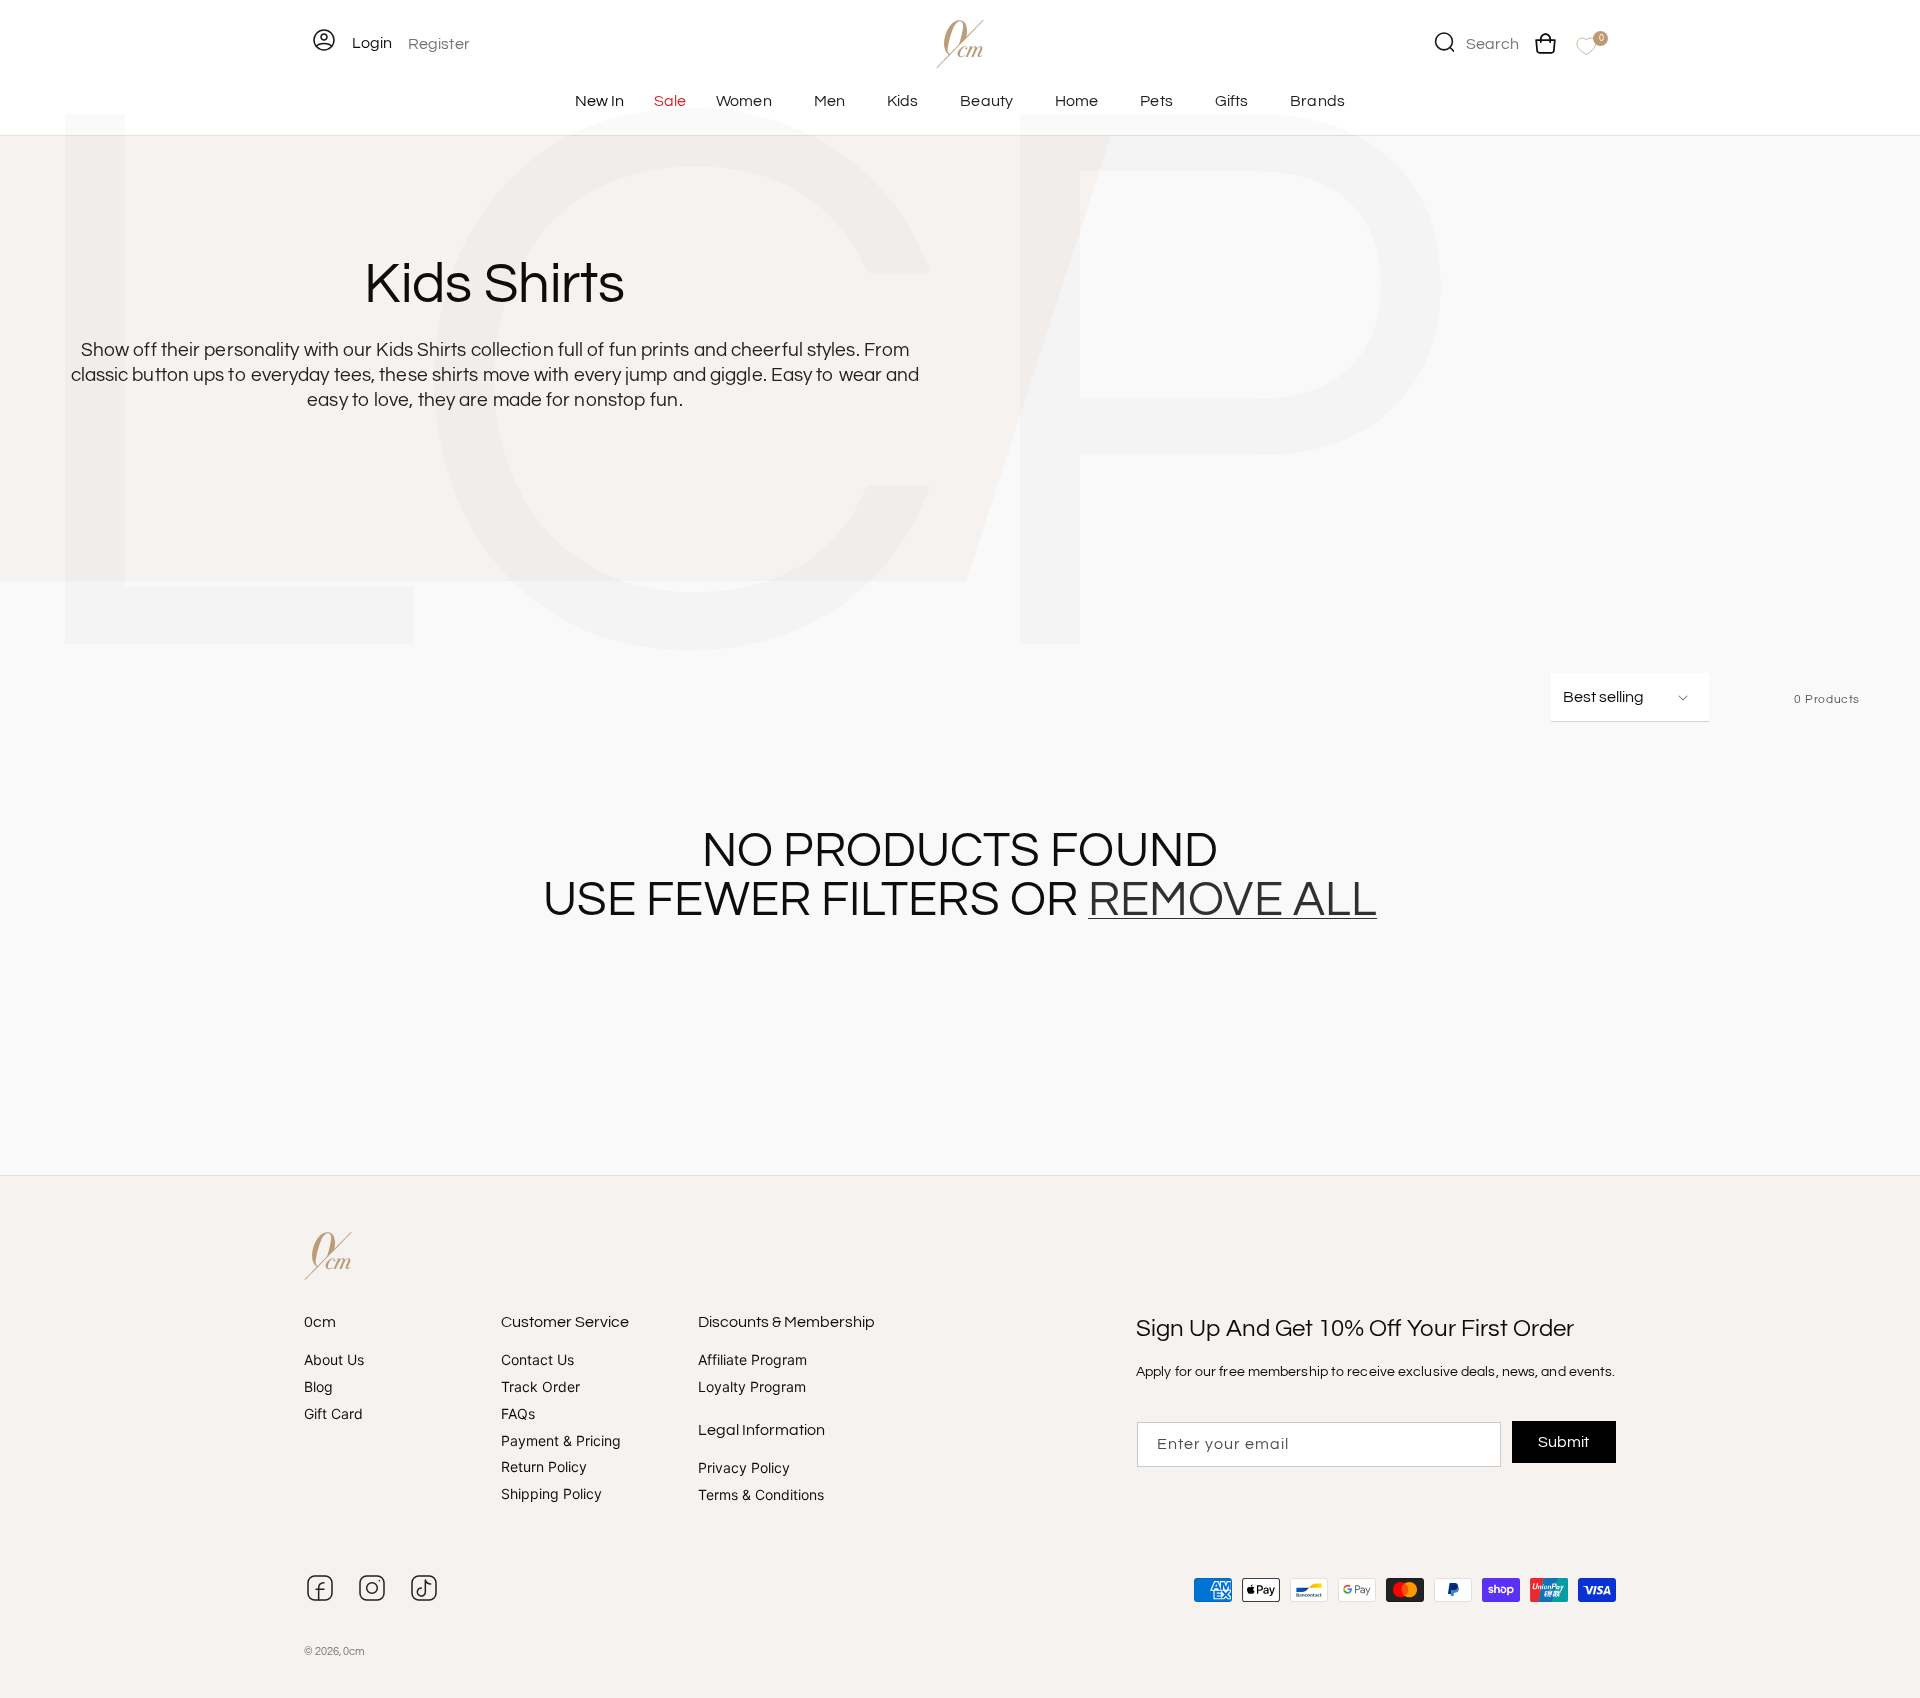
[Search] (1444, 42)
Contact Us (537, 1360)
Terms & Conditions (761, 1494)
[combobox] (1477, 42)
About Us (334, 1360)
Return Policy (544, 1466)
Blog (318, 1386)
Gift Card (333, 1413)
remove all (1232, 900)
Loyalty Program (752, 1386)
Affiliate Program (752, 1360)
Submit (1564, 1442)
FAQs (518, 1413)
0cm (354, 1651)
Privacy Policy (744, 1468)
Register (439, 44)
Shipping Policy (551, 1493)
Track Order (540, 1386)
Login (372, 43)
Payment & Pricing (561, 1440)
